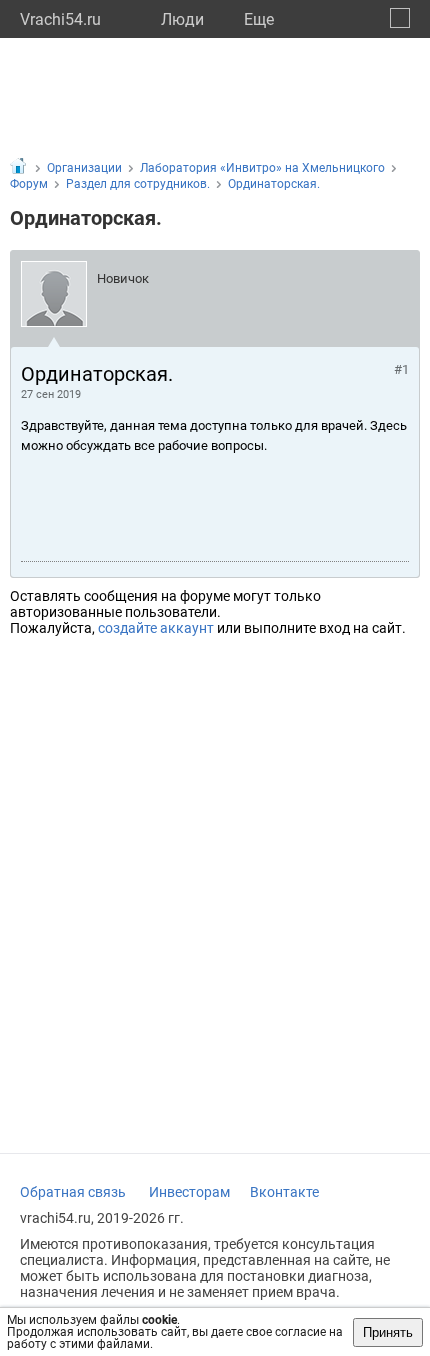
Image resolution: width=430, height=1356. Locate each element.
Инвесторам (189, 1192)
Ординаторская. (274, 184)
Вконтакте (284, 1192)
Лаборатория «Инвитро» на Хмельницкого (262, 168)
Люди (182, 19)
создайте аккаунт (156, 628)
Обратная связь (73, 1192)
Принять (388, 1332)
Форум (29, 184)
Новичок (123, 278)
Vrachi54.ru (60, 19)
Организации (84, 168)
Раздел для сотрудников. (138, 184)
